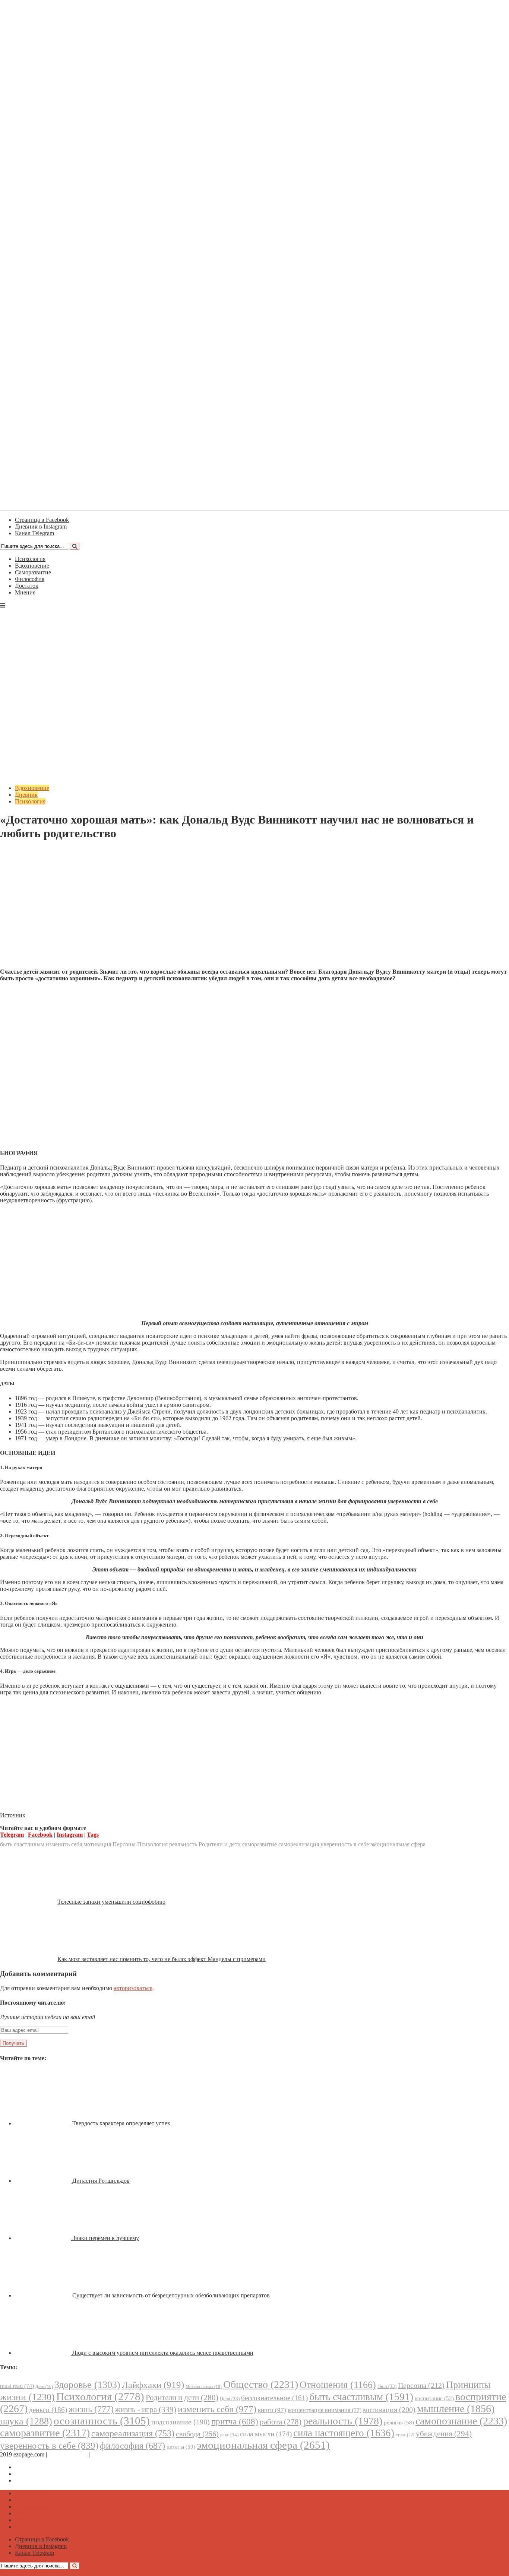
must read (17, 2386)
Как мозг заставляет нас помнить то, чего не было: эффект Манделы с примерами (162, 1959)
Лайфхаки (153, 2385)
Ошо (387, 2386)
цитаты (181, 2447)
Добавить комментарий (36, 852)
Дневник (26, 795)
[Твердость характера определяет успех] (44, 2123)
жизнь (91, 2409)
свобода (197, 2434)
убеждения (444, 2434)
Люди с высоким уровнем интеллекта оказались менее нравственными (163, 2353)
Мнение (25, 592)
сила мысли (266, 2434)
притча (235, 2421)
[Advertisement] (255, 910)
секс (229, 2435)
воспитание (434, 2398)
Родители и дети (220, 1844)
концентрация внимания (325, 2410)
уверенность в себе (345, 1844)
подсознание (181, 2422)
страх (405, 2435)
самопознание (461, 2421)
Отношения (338, 2385)
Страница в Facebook (42, 2467)
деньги (48, 2410)
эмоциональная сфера (398, 1844)
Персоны (124, 1844)
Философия (30, 579)
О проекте (104, 2454)
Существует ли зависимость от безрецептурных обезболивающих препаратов (171, 2295)
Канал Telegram (34, 2480)
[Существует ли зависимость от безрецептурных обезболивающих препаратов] (44, 2295)
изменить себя (64, 1844)
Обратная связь (68, 2454)
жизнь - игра (146, 2410)
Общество (261, 2384)
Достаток (27, 586)
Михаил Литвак (204, 2386)
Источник (13, 1815)
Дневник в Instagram (41, 2474)
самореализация (299, 1844)
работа (281, 2422)
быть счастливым (22, 1844)
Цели (230, 2399)
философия (132, 2446)
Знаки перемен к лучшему (106, 2238)
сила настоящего (344, 2433)
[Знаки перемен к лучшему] (44, 2238)
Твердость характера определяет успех (121, 2123)
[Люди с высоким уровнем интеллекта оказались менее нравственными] (44, 2353)
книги (272, 2410)
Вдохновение (32, 566)
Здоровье (87, 2385)
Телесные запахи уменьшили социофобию (111, 1902)
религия (399, 2423)
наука (26, 2421)
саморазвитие (260, 1844)
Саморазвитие (33, 572)
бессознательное (274, 2398)
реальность (183, 1844)
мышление (456, 2409)
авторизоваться (133, 1988)
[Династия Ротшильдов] (44, 2181)
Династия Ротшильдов (101, 2181)
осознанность (102, 2421)
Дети (44, 2387)
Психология (30, 559)
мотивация (97, 1844)
